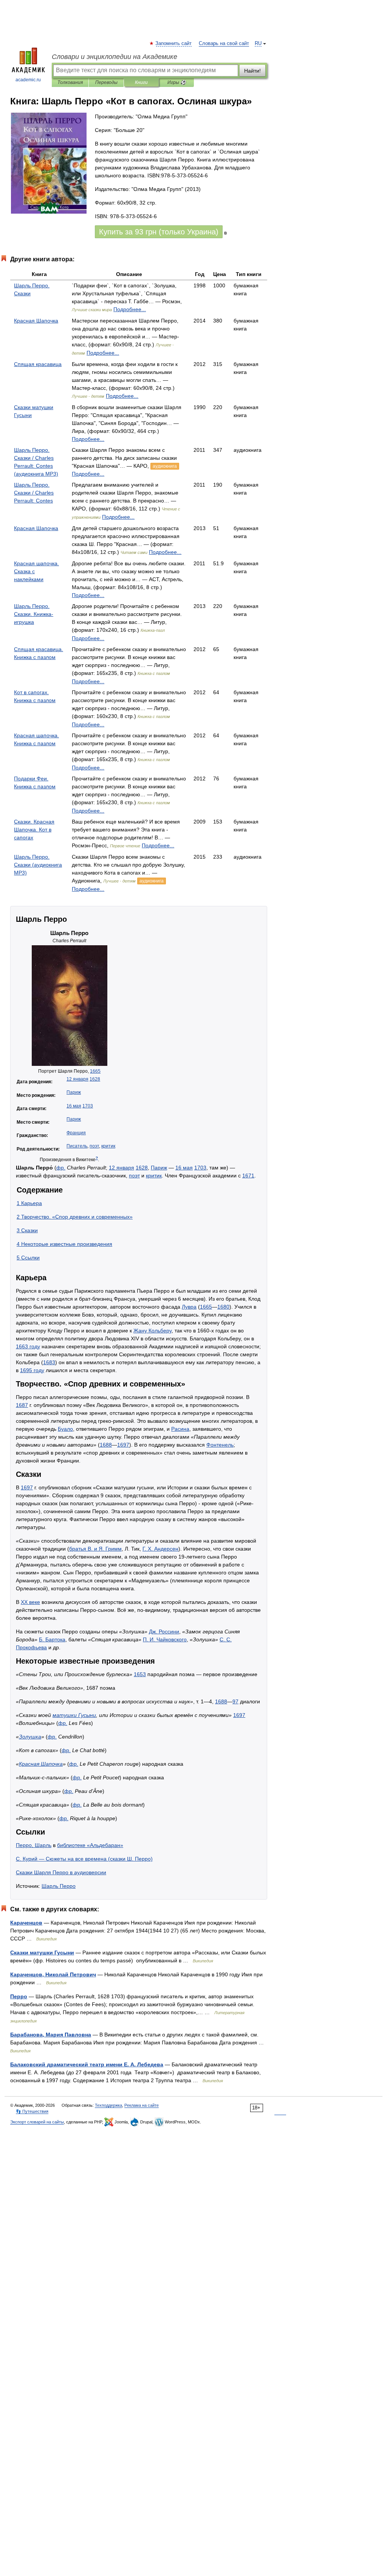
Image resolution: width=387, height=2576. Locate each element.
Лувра (189, 1307)
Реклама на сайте (142, 2105)
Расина (180, 1429)
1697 (123, 1445)
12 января (77, 1079)
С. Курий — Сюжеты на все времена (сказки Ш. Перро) (84, 1859)
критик (108, 1146)
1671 (248, 1176)
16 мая (74, 1106)
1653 (140, 1674)
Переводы (106, 82)
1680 (223, 1307)
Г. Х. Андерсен (160, 1549)
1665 (95, 1071)
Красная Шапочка (36, 321)
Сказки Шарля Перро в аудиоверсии (61, 1872)
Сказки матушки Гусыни (42, 1953)
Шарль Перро (59, 1886)
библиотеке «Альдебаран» (90, 1845)
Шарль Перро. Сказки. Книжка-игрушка (34, 614)
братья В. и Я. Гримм (95, 1549)
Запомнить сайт (174, 43)
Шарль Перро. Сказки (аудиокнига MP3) (38, 865)
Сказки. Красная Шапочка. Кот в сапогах (34, 830)
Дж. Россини (164, 1632)
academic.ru (28, 80)
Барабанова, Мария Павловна (51, 2035)
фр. (61, 1168)
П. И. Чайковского (165, 1639)
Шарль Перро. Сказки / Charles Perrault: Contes (34, 493)
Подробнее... (130, 309)
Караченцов (26, 1923)
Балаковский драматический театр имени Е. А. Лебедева (87, 2064)
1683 (49, 1362)
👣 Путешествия (32, 2111)
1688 (106, 1445)
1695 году (32, 1370)
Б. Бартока (52, 1639)
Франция (76, 1133)
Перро (19, 1996)
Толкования (70, 82)
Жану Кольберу (152, 1331)
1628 (95, 1079)
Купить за (159, 232)
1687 (22, 1405)
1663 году (28, 1346)
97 (235, 1701)
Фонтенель (220, 1445)
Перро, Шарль (34, 1845)
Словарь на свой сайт (224, 43)
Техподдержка (108, 2105)
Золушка (30, 1737)
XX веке (30, 1602)
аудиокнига (165, 466)
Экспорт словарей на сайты (37, 2122)
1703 (88, 1106)
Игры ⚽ (177, 82)
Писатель (77, 1146)
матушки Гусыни (74, 1715)
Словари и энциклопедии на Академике (115, 57)
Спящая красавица (38, 364)
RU (258, 43)
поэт (94, 1146)
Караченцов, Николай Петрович (53, 1974)
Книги (141, 82)
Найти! (252, 71)
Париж (74, 1092)
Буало (65, 1429)
